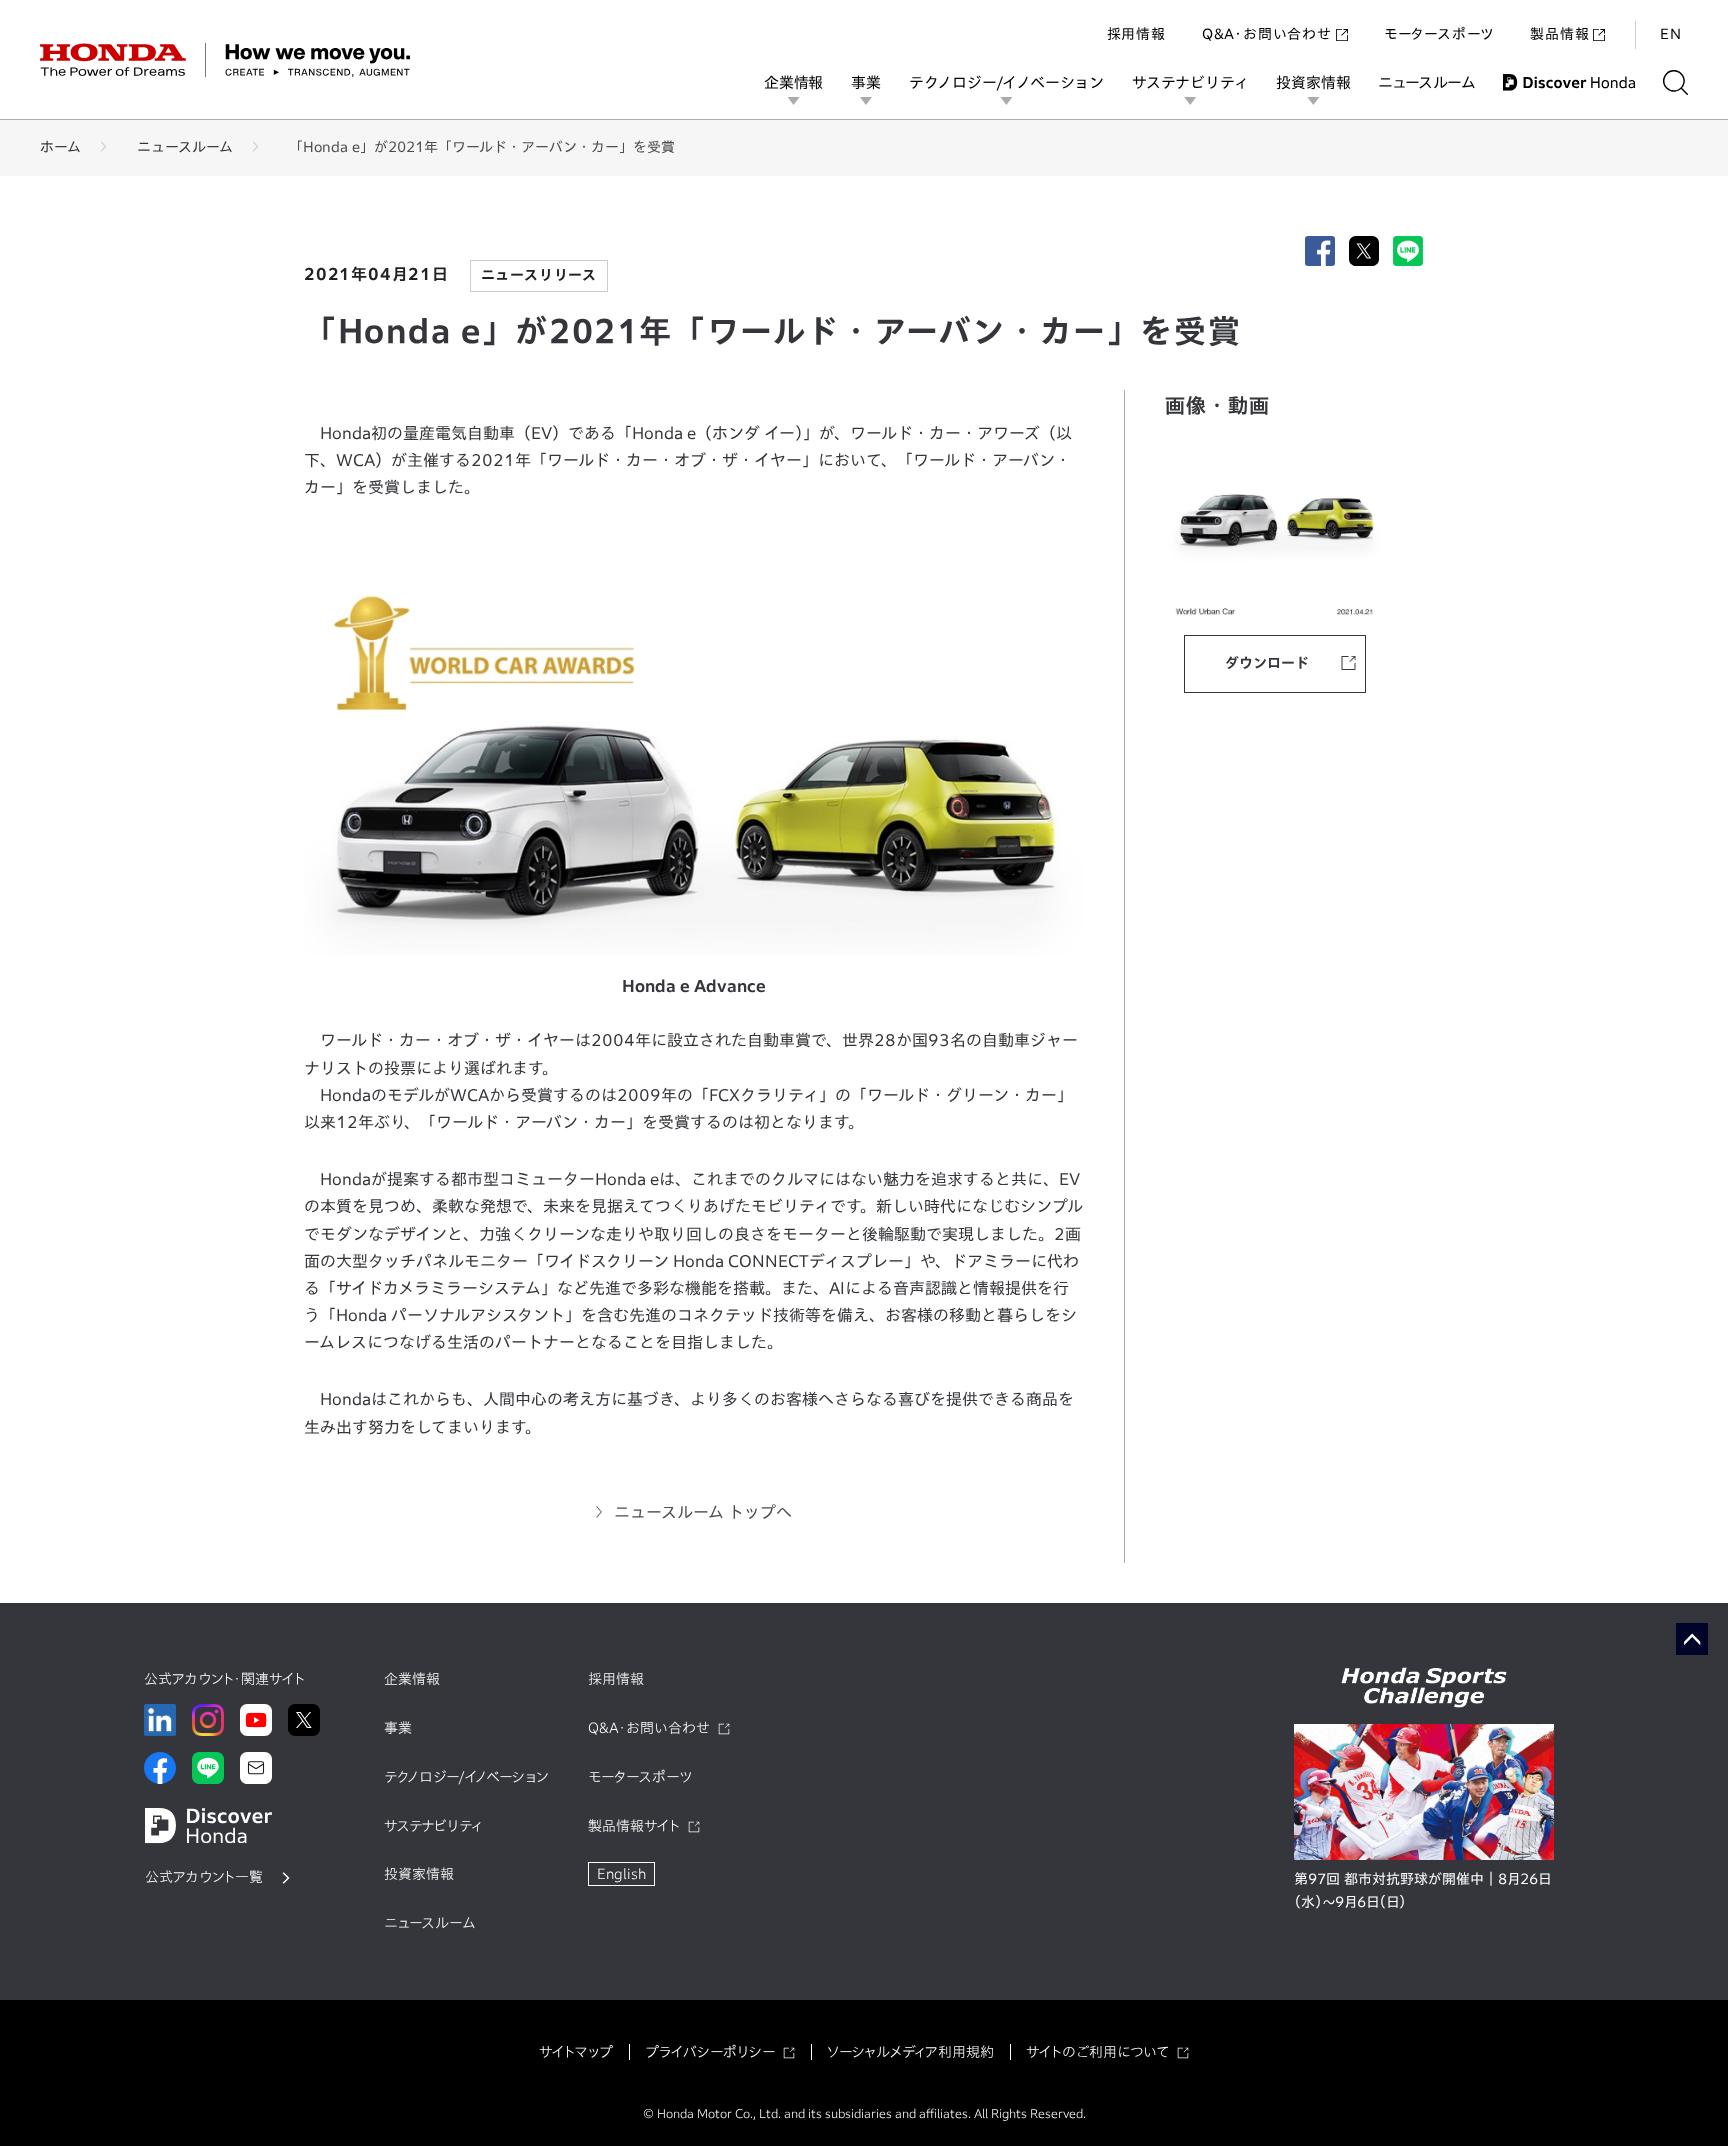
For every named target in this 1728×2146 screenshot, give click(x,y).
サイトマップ (576, 2052)
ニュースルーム (1426, 82)
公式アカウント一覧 (204, 1877)
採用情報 (1136, 34)
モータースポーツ (1439, 34)
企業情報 (793, 82)
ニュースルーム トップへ (703, 1512)
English (621, 1874)
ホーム (60, 147)
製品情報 (1559, 34)
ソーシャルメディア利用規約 (910, 2052)
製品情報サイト (634, 1826)
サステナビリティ (1190, 82)
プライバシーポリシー (710, 2052)
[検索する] (1675, 82)
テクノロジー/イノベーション (1006, 82)
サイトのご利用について (1097, 2052)
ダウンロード (1267, 663)
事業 (866, 82)
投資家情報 (1313, 82)
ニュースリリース (539, 275)
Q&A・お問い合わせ (1267, 34)
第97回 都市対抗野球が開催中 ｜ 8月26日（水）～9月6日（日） (1422, 1891)
